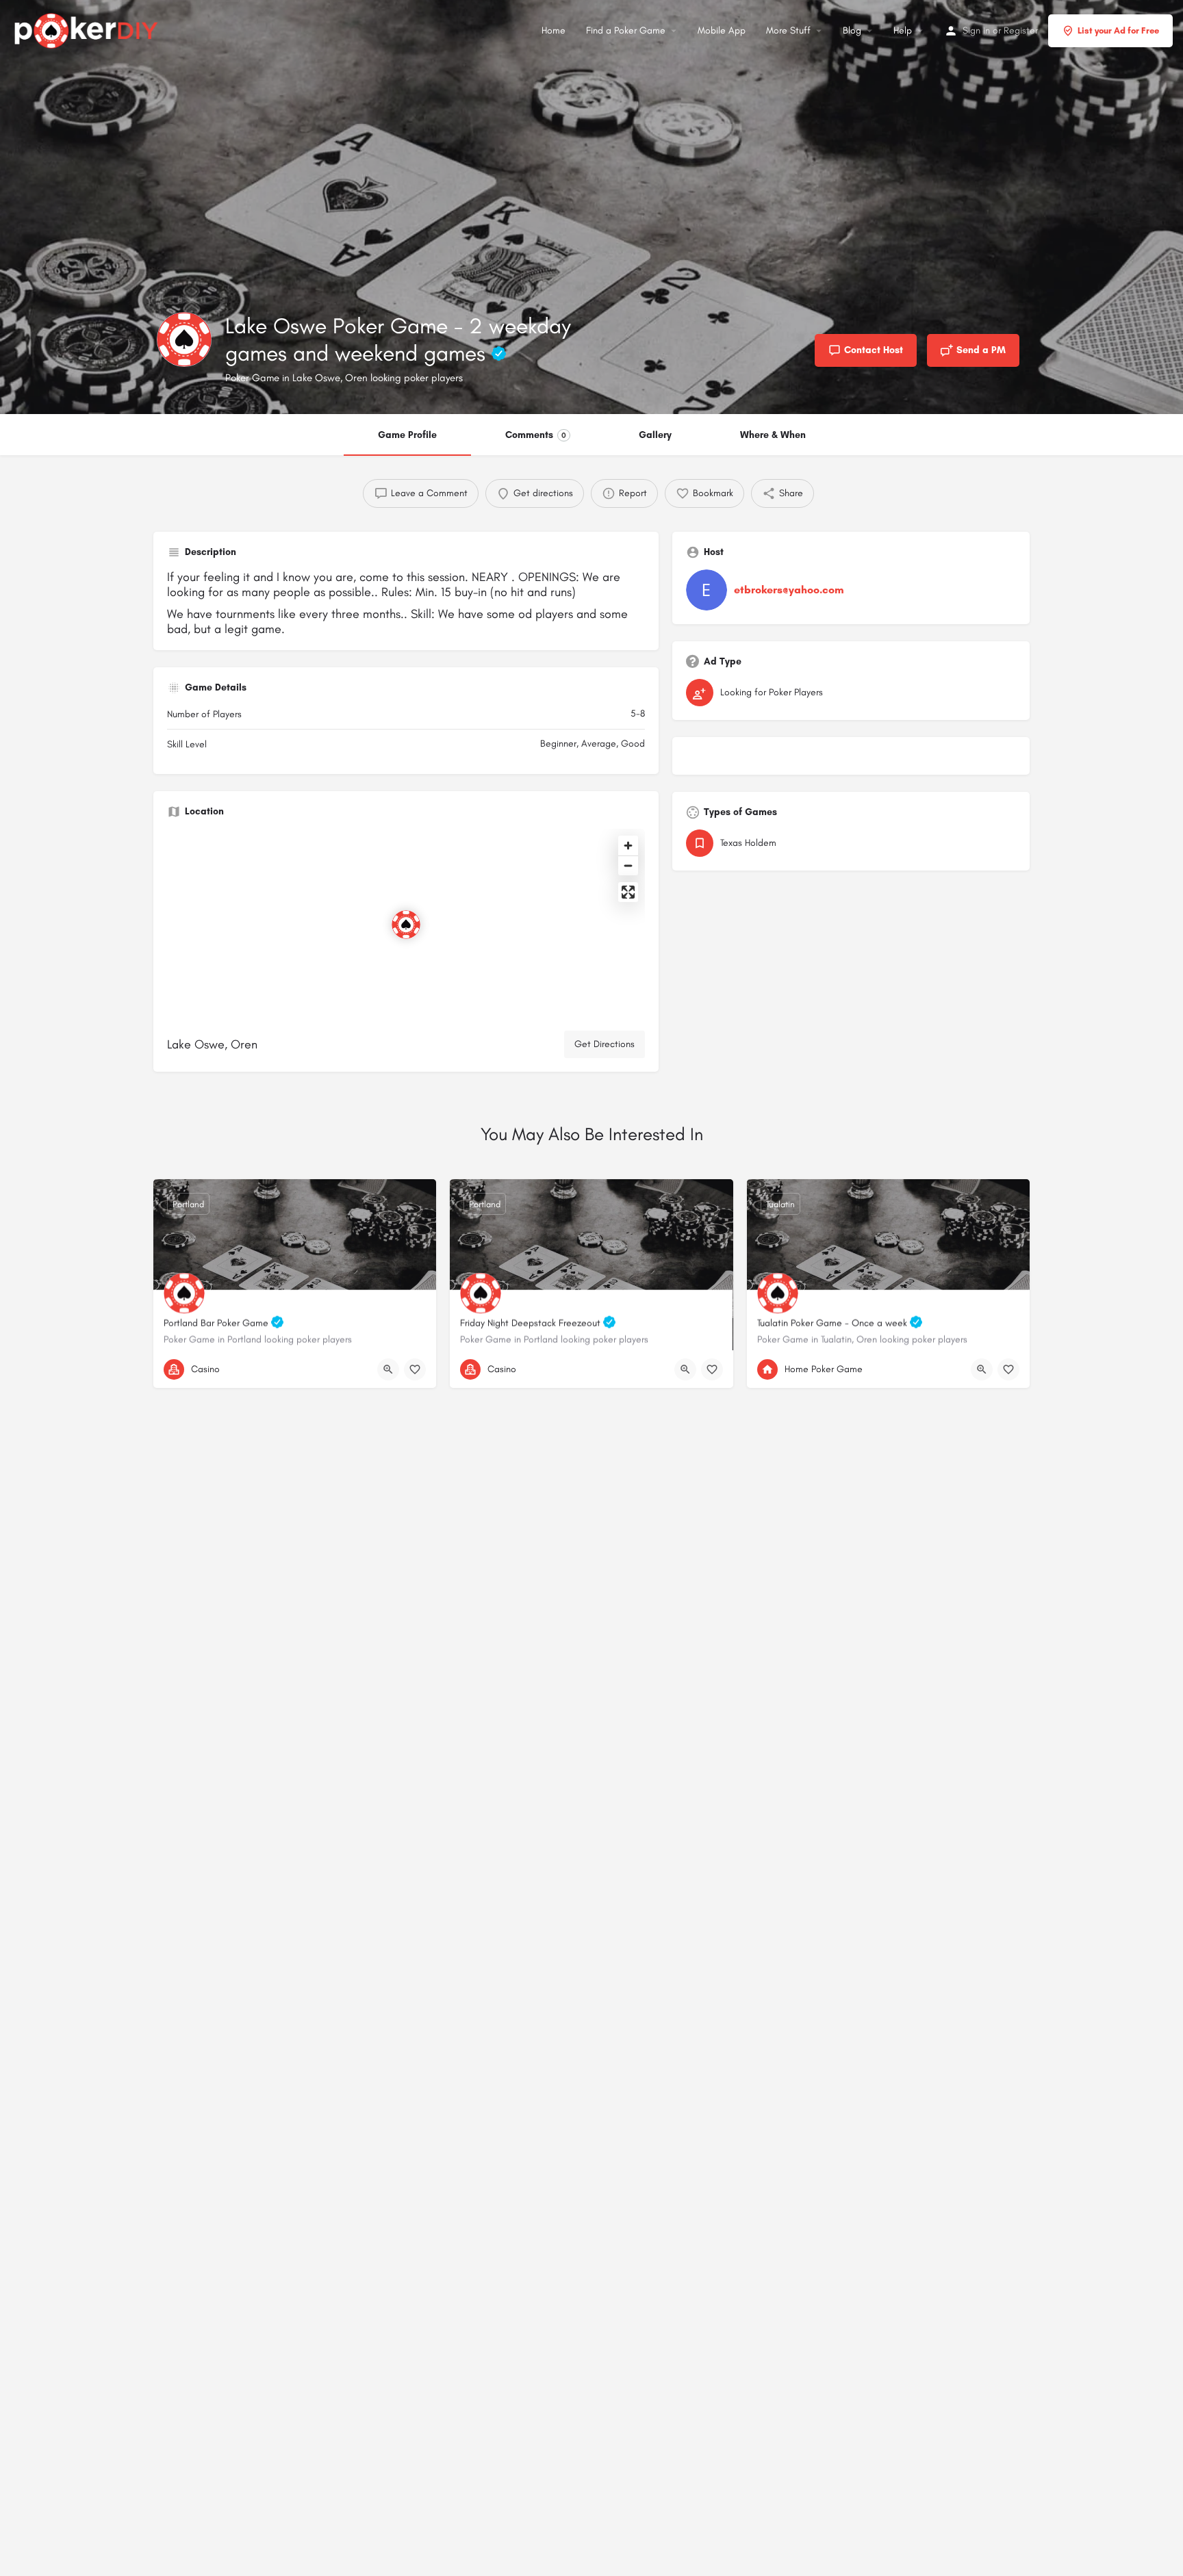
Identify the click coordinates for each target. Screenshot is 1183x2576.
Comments (536, 435)
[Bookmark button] (415, 1369)
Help (903, 30)
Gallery (655, 435)
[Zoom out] (628, 865)
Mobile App (722, 30)
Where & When (773, 435)
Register (1021, 30)
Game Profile (407, 435)
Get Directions (605, 1044)
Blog (852, 30)
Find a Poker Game (626, 30)
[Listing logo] (184, 339)
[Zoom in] (628, 846)
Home (554, 30)
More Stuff (788, 30)
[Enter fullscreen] (628, 892)
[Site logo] (88, 29)
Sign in (976, 30)
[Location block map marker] (406, 925)
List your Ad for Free (1118, 30)
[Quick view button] (388, 1369)
